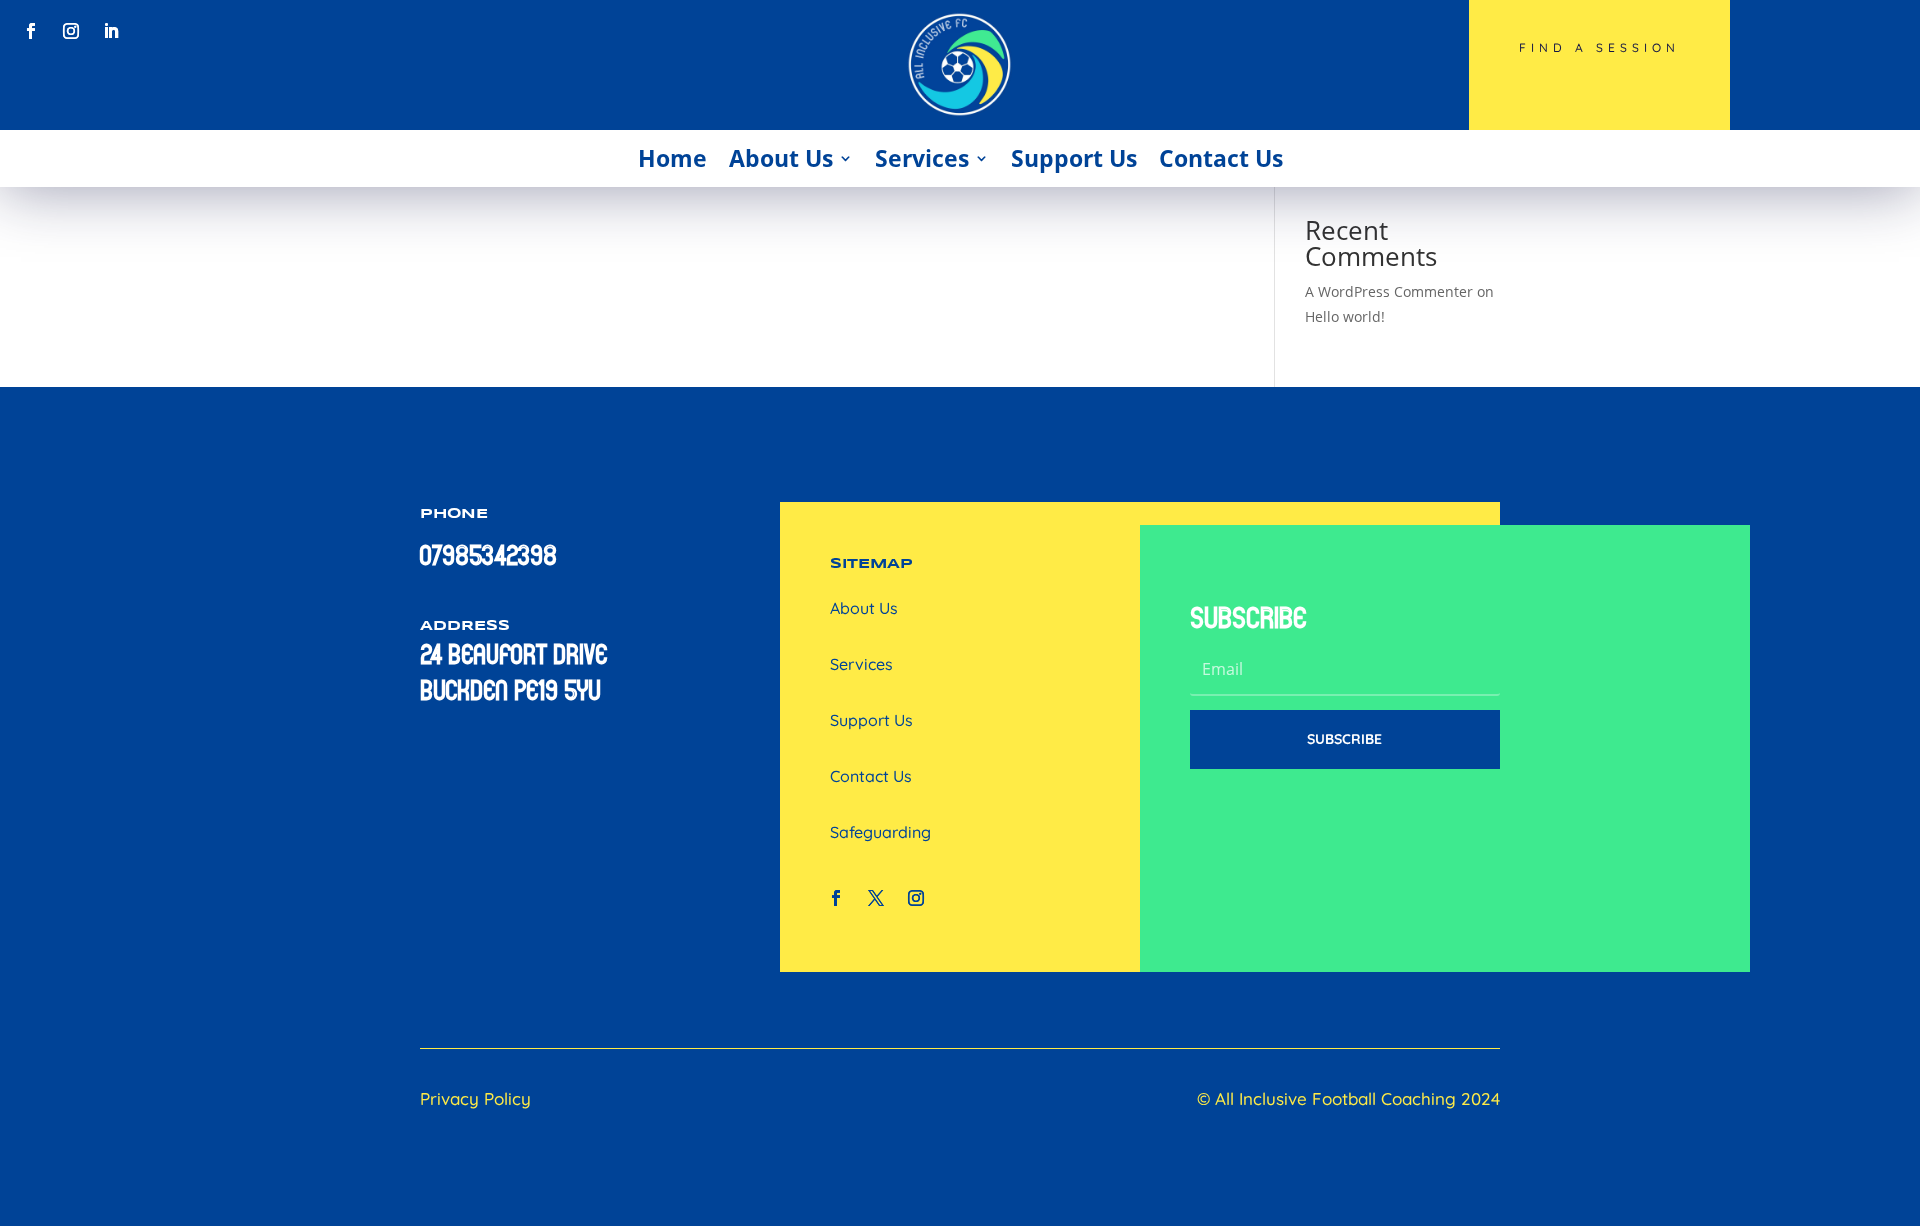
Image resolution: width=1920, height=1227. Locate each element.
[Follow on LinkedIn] (111, 31)
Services (922, 158)
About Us (781, 158)
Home (672, 158)
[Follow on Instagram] (71, 31)
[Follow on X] (876, 898)
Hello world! (1345, 316)
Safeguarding (880, 832)
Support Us (1074, 158)
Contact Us (1221, 158)
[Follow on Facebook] (31, 31)
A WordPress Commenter (1389, 291)
